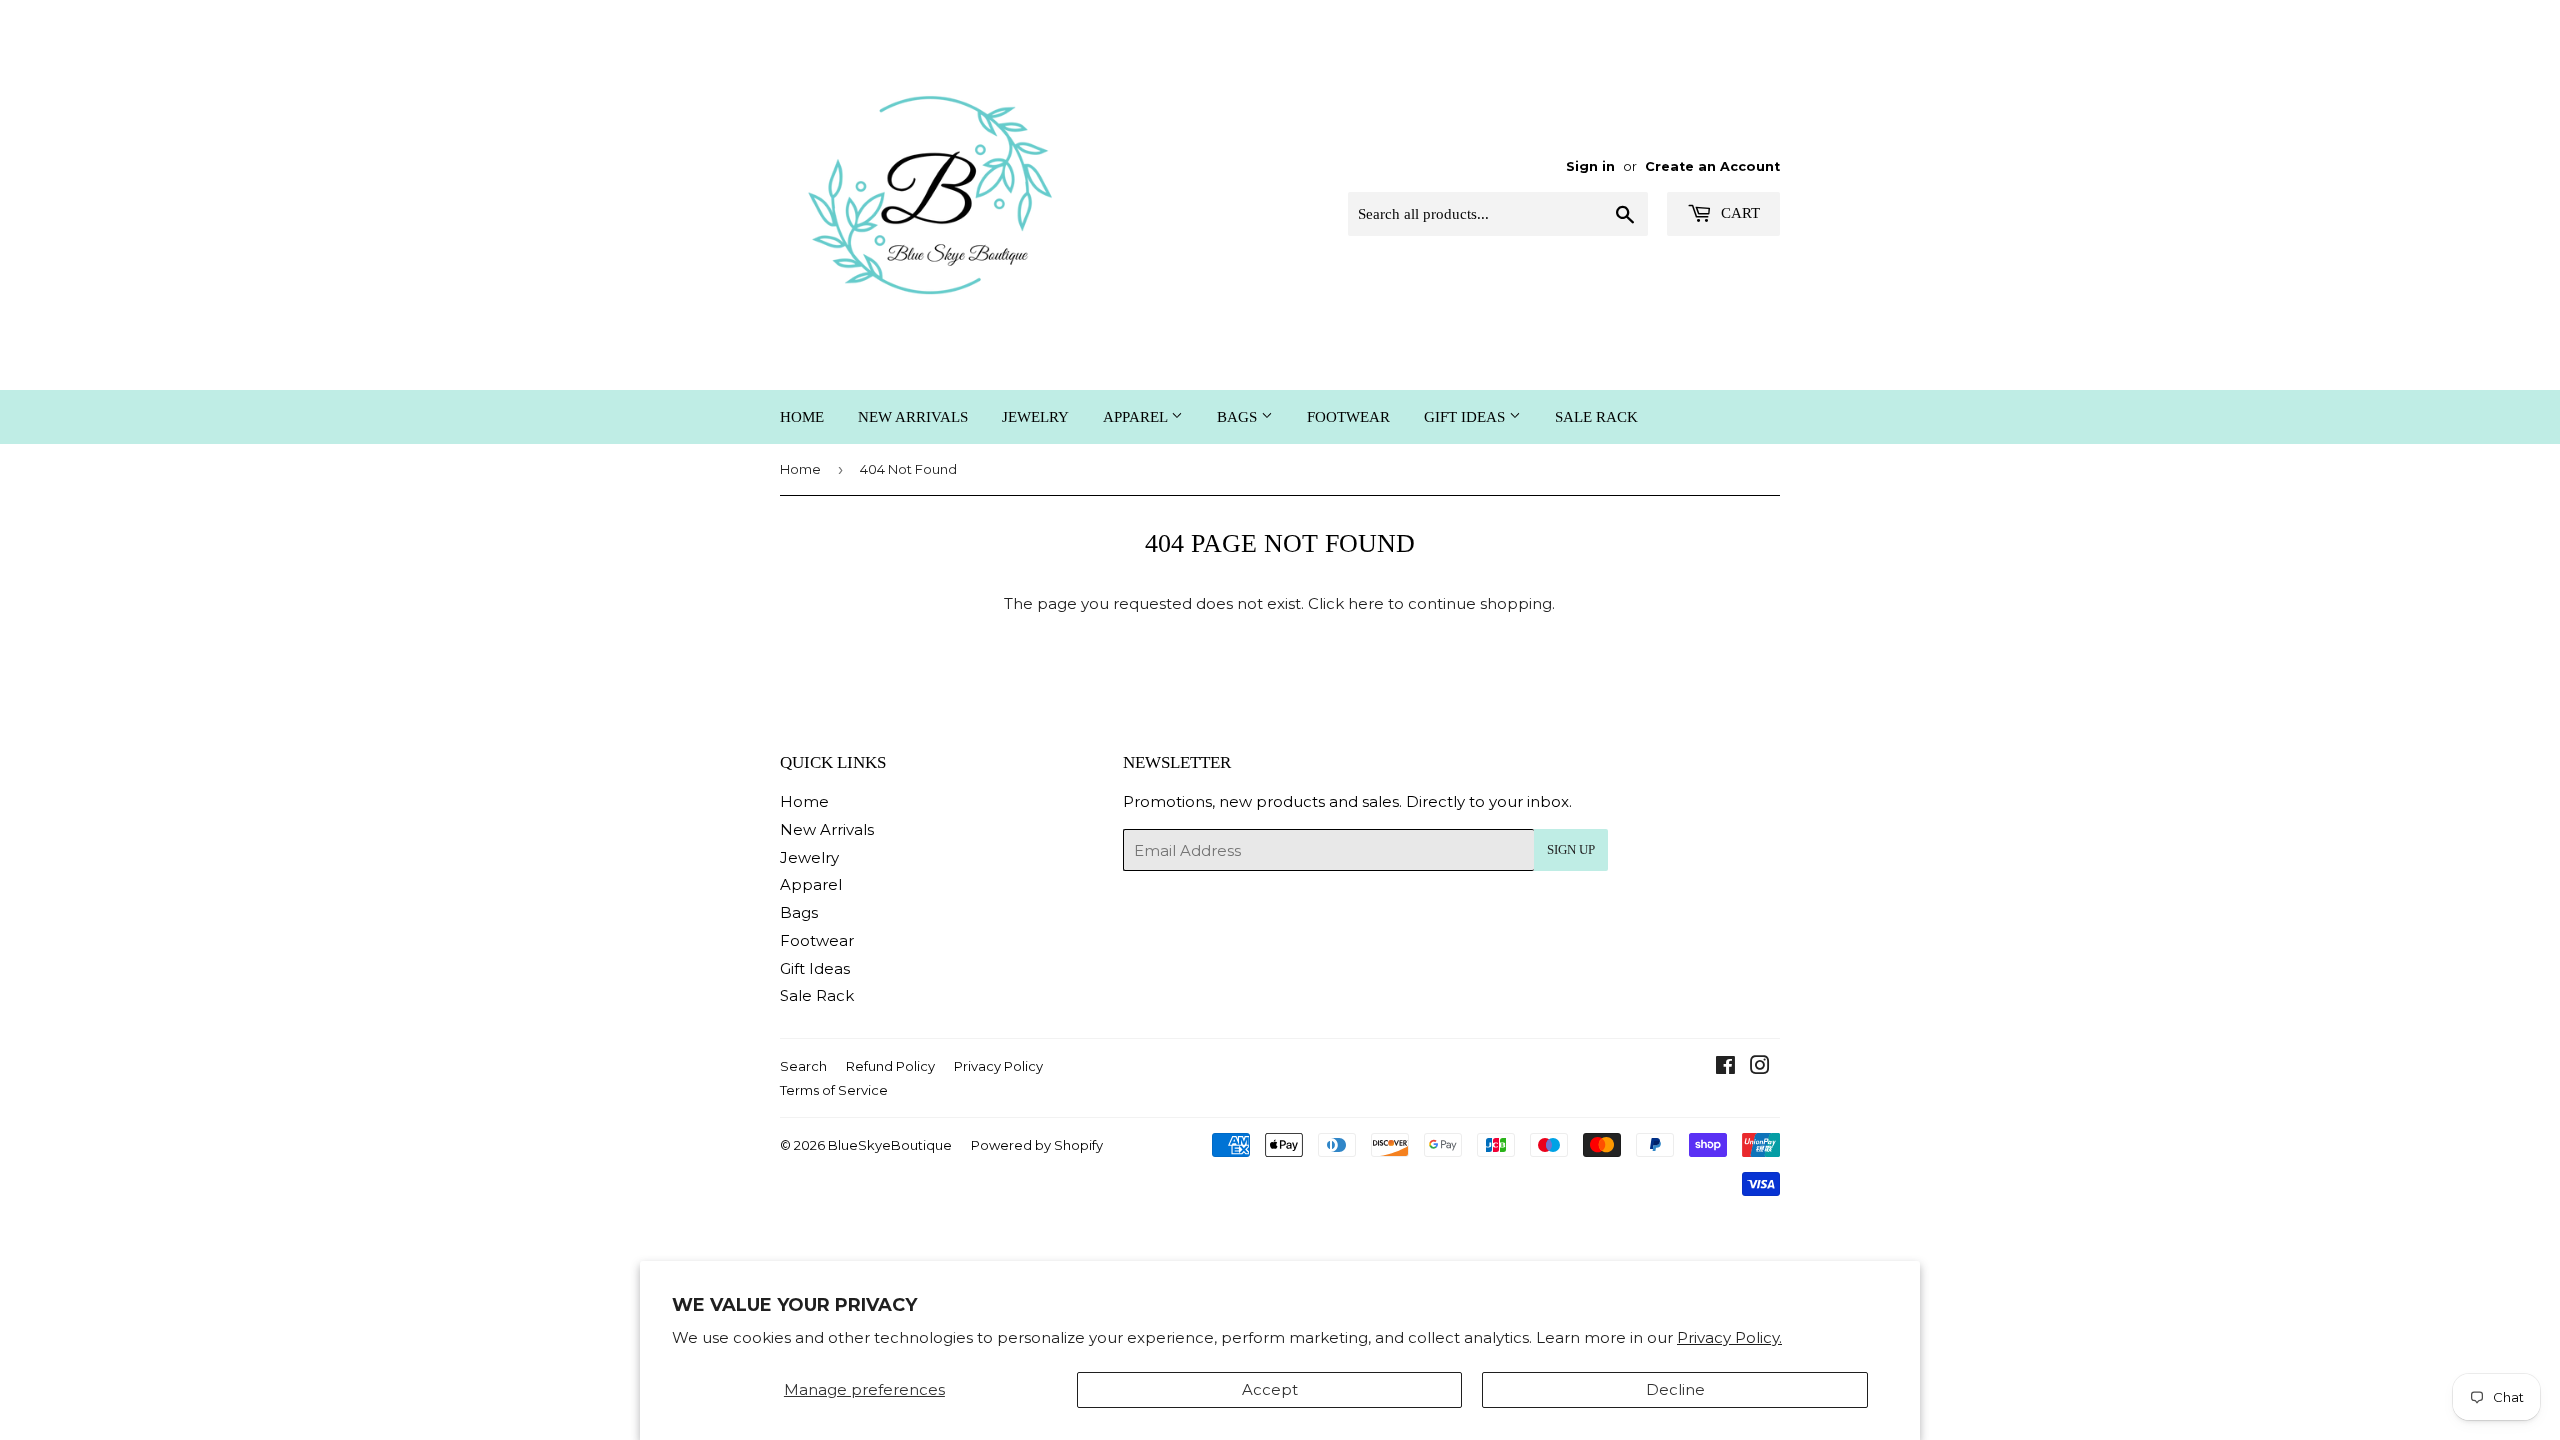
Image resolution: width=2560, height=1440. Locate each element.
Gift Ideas (1466, 417)
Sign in (1590, 166)
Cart (1738, 213)
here (1366, 603)
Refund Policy (890, 1066)
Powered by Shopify (1037, 1145)
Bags (1239, 417)
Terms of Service (834, 1090)
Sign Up (1571, 849)
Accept (1270, 1389)
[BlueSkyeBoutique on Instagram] (1760, 1067)
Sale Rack (1596, 417)
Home (802, 417)
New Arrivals (913, 417)
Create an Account (1712, 166)
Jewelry (1035, 417)
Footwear (1348, 417)
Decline (1675, 1389)
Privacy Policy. (1729, 1337)
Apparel (1137, 417)
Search (803, 1066)
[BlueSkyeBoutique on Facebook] (1725, 1067)
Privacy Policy (998, 1066)
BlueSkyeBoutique (890, 1145)
